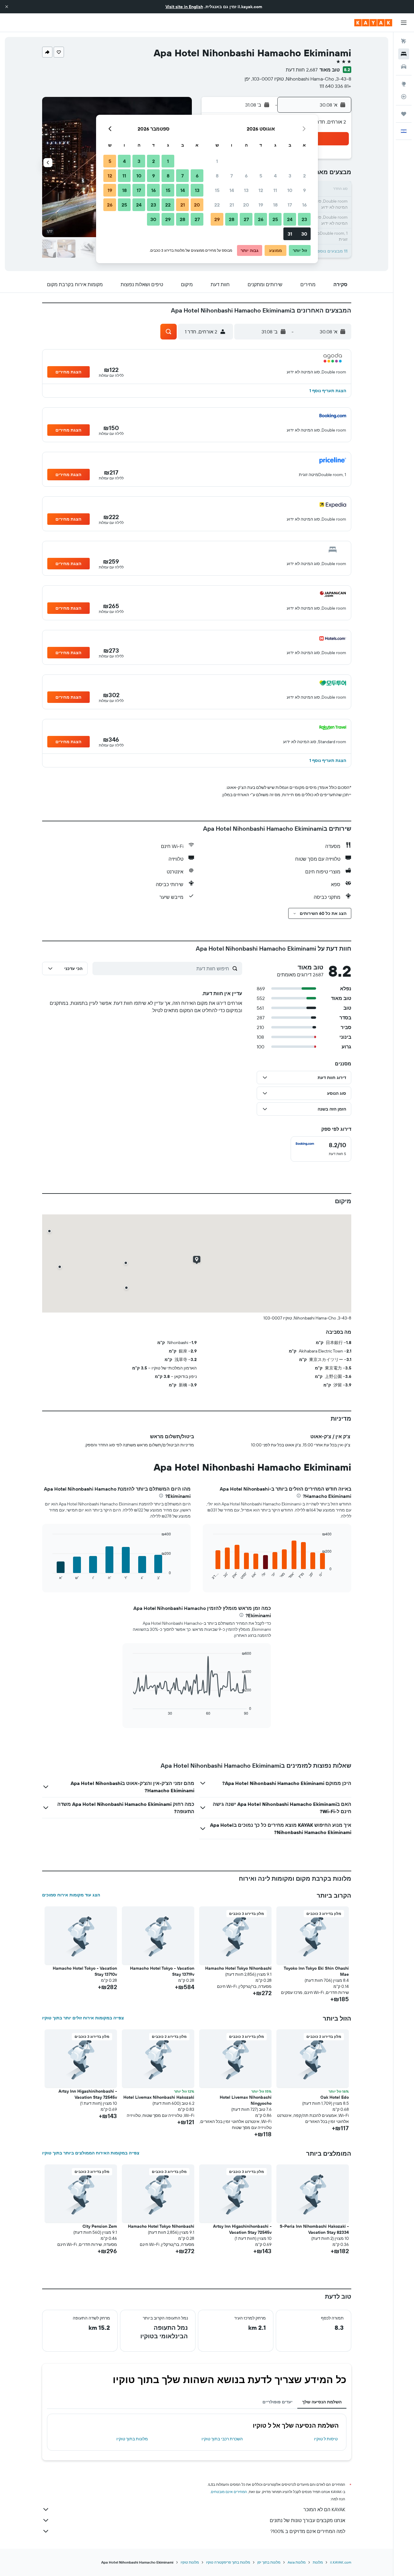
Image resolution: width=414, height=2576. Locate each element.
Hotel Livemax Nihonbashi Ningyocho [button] (246, 2100)
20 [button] (246, 205)
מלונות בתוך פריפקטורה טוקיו (228, 2562)
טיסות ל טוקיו (326, 2439)
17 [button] (290, 205)
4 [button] (275, 176)
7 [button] (232, 176)
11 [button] (275, 190)
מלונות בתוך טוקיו (132, 2439)
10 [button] (290, 190)
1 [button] (217, 161)
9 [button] (304, 190)
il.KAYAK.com (341, 2562)
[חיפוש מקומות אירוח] (404, 54)
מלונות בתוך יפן (269, 2562)
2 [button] (304, 176)
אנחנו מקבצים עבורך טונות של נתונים (307, 2520)
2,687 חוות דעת (302, 70)
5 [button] (261, 176)
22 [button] (217, 205)
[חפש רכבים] (404, 67)
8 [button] (217, 176)
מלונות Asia (297, 2562)
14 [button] (232, 190)
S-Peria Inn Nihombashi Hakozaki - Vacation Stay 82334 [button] (314, 2229)
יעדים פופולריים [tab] (277, 2402)
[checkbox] (321, 1149)
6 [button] (246, 176)
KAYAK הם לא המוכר (324, 2509)
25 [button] (275, 219)
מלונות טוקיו (190, 2562)
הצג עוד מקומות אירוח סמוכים (71, 1895)
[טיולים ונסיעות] (404, 114)
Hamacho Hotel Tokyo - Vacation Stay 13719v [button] (162, 1971)
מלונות (318, 2562)
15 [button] (217, 190)
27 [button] (246, 219)
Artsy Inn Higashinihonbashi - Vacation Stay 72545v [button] (88, 2094)
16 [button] (304, 205)
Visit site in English (184, 7)
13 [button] (246, 190)
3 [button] (290, 176)
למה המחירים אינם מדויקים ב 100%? (308, 2531)
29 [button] (217, 219)
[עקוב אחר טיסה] (404, 97)
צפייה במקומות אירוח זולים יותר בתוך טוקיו (83, 2018)
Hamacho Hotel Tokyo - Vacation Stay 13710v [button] (85, 1971)
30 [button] (304, 234)
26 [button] (261, 219)
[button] (7, 7)
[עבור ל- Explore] (404, 84)
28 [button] (232, 219)
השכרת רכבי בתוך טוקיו (222, 2439)
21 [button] (232, 205)
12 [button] (261, 190)
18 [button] (275, 205)
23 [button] (304, 219)
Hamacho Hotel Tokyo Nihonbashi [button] (238, 1968)
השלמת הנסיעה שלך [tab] (322, 2402)
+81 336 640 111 (335, 86)
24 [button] (290, 219)
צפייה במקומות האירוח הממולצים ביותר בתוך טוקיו (91, 2153)
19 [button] (261, 205)
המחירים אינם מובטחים (229, 2492)
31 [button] (290, 234)
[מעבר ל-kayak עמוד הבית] (373, 23)
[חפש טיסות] (404, 41)
